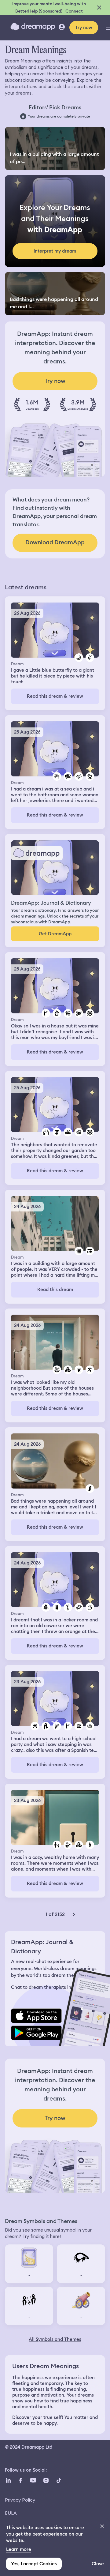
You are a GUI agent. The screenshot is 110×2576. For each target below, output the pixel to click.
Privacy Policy (20, 2500)
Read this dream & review (55, 696)
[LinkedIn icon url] (8, 2480)
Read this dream (55, 1290)
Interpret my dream (55, 251)
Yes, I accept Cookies (34, 2564)
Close (98, 2564)
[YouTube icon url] (33, 2480)
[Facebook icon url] (20, 2480)
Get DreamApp (55, 934)
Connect (74, 11)
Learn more (19, 2549)
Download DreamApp (55, 542)
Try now (84, 28)
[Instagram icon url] (46, 2480)
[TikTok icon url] (59, 2480)
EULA (11, 2513)
